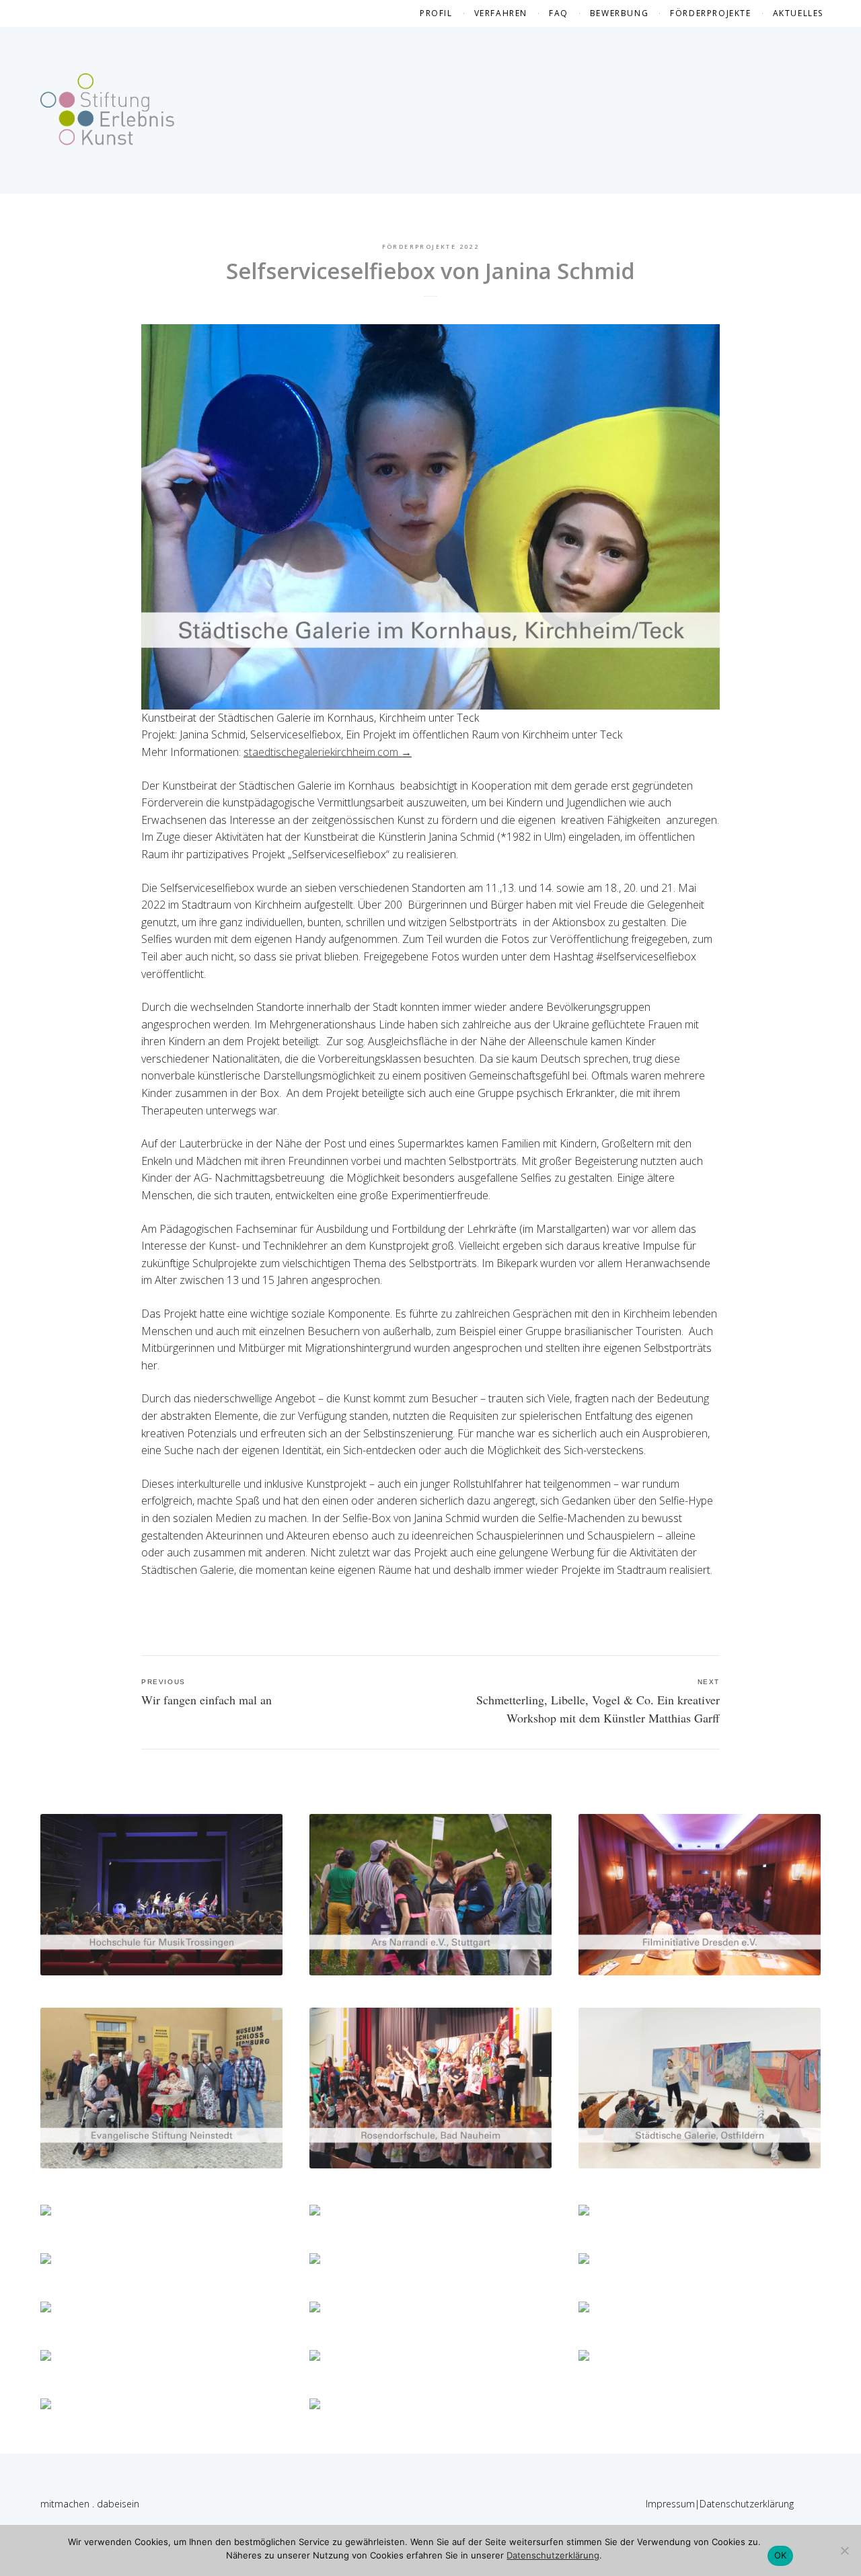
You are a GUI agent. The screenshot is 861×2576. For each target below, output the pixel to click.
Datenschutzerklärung (747, 2504)
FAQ (559, 13)
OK (781, 2555)
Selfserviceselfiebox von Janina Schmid (430, 271)
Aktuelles (798, 13)
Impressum (670, 2504)
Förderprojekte (710, 13)
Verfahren (501, 13)
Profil (436, 13)
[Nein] (844, 2550)
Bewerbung (619, 13)
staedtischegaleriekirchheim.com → (328, 752)
